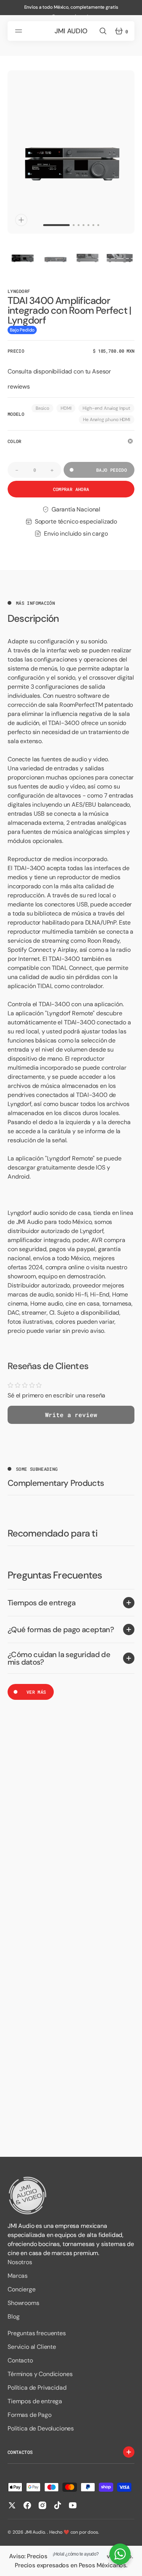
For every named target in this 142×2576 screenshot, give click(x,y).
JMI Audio (35, 2532)
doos (93, 2532)
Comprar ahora (71, 489)
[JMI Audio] (71, 2196)
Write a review (71, 1415)
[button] (20, 31)
